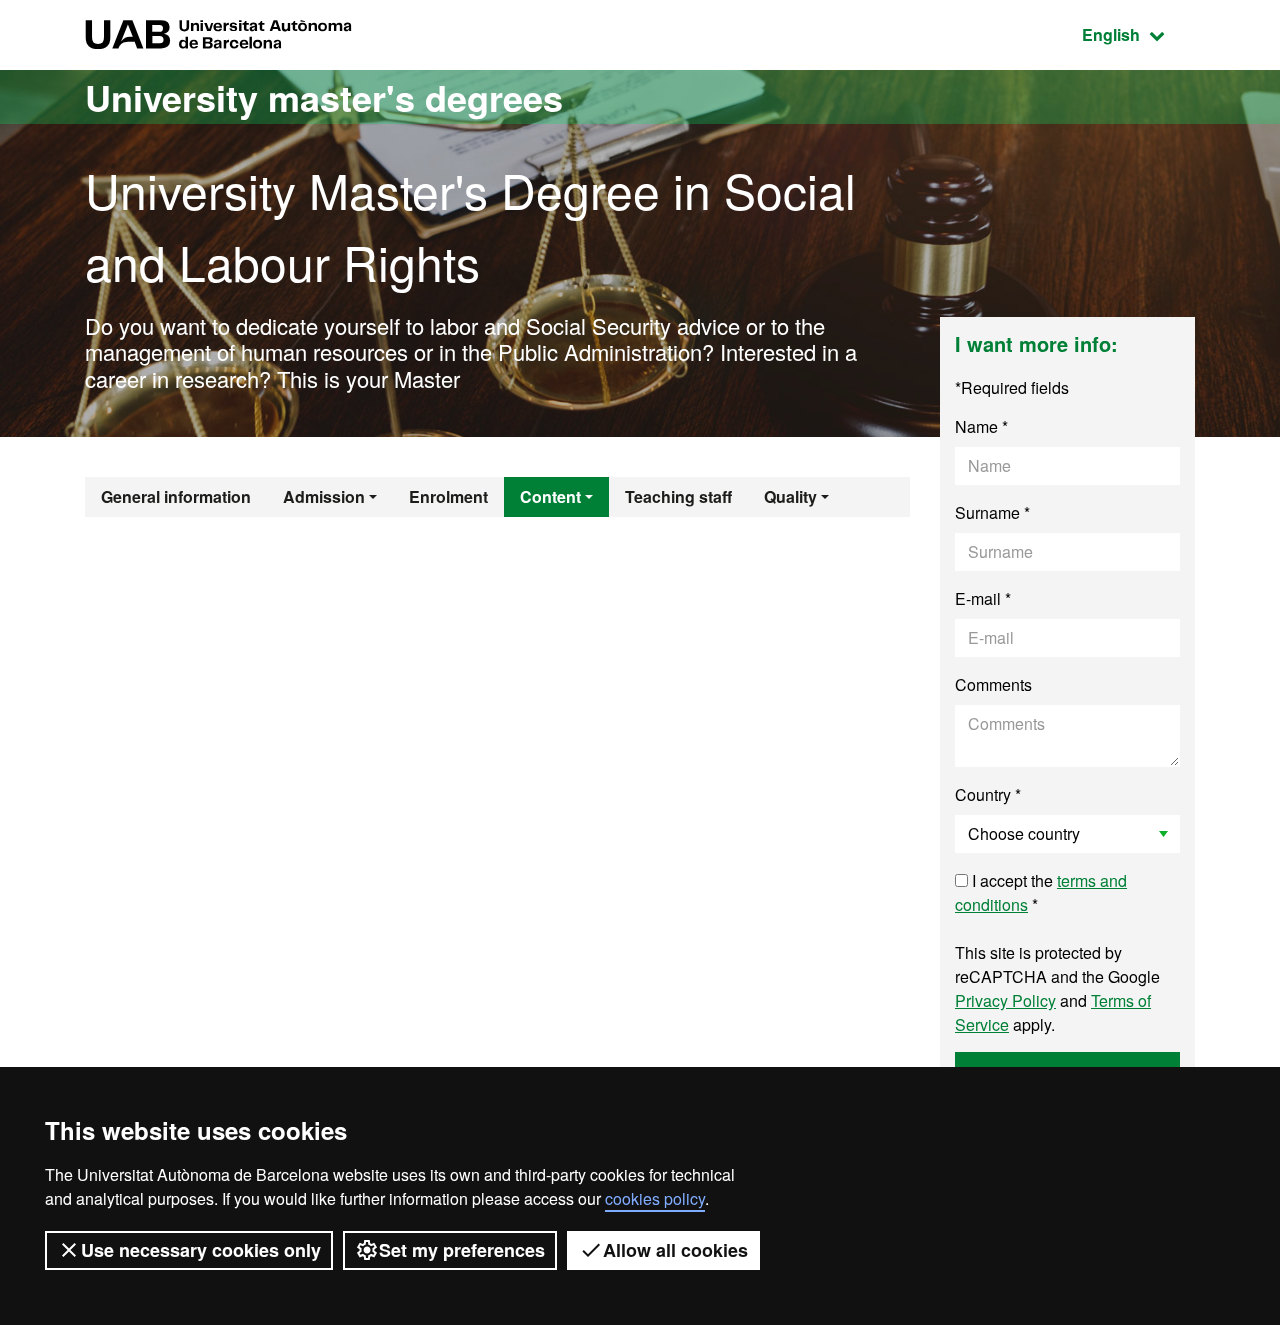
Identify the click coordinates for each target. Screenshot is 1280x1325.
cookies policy (655, 1198)
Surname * (992, 512)
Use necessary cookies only (201, 1250)
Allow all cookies (675, 1250)
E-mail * (983, 598)
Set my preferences (462, 1250)
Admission (324, 496)
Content (550, 496)
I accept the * (1041, 892)
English (1138, 34)
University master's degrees (324, 97)
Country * (988, 794)
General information (176, 496)
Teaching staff (678, 496)
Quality (790, 496)
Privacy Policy (1005, 1000)
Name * (981, 426)
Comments (993, 684)
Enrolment (448, 496)
